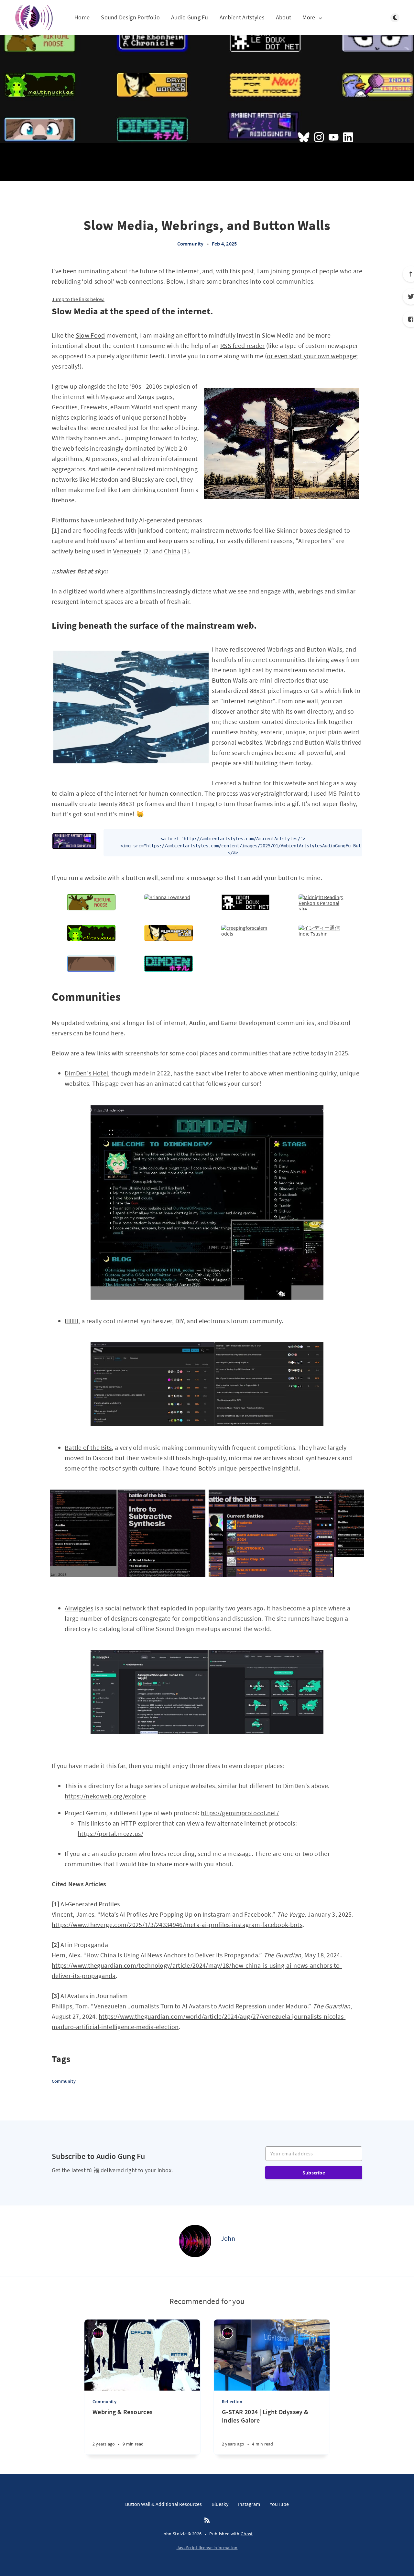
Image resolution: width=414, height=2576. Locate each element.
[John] (195, 2241)
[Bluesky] (304, 138)
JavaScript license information (207, 2548)
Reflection (232, 2402)
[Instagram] (319, 138)
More (309, 18)
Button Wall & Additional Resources (163, 2504)
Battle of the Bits (88, 1447)
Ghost (247, 2534)
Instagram (249, 2504)
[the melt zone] (91, 939)
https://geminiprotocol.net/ (240, 1813)
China (172, 551)
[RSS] (207, 2520)
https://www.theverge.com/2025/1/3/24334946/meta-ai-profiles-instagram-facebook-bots (177, 1925)
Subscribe (314, 2173)
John (228, 2238)
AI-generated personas (170, 520)
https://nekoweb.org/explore (105, 1796)
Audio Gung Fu (190, 18)
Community (191, 244)
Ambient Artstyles (242, 18)
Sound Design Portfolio (130, 18)
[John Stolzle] (39, 18)
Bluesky (220, 2504)
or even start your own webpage (311, 356)
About (284, 18)
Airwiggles (79, 1608)
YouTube (279, 2504)
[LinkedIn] (348, 138)
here (117, 1033)
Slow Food (90, 335)
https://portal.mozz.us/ (110, 1833)
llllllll (71, 1321)
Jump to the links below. (78, 299)
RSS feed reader (243, 346)
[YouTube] (333, 138)
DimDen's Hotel (86, 1073)
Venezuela (128, 551)
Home (82, 18)
